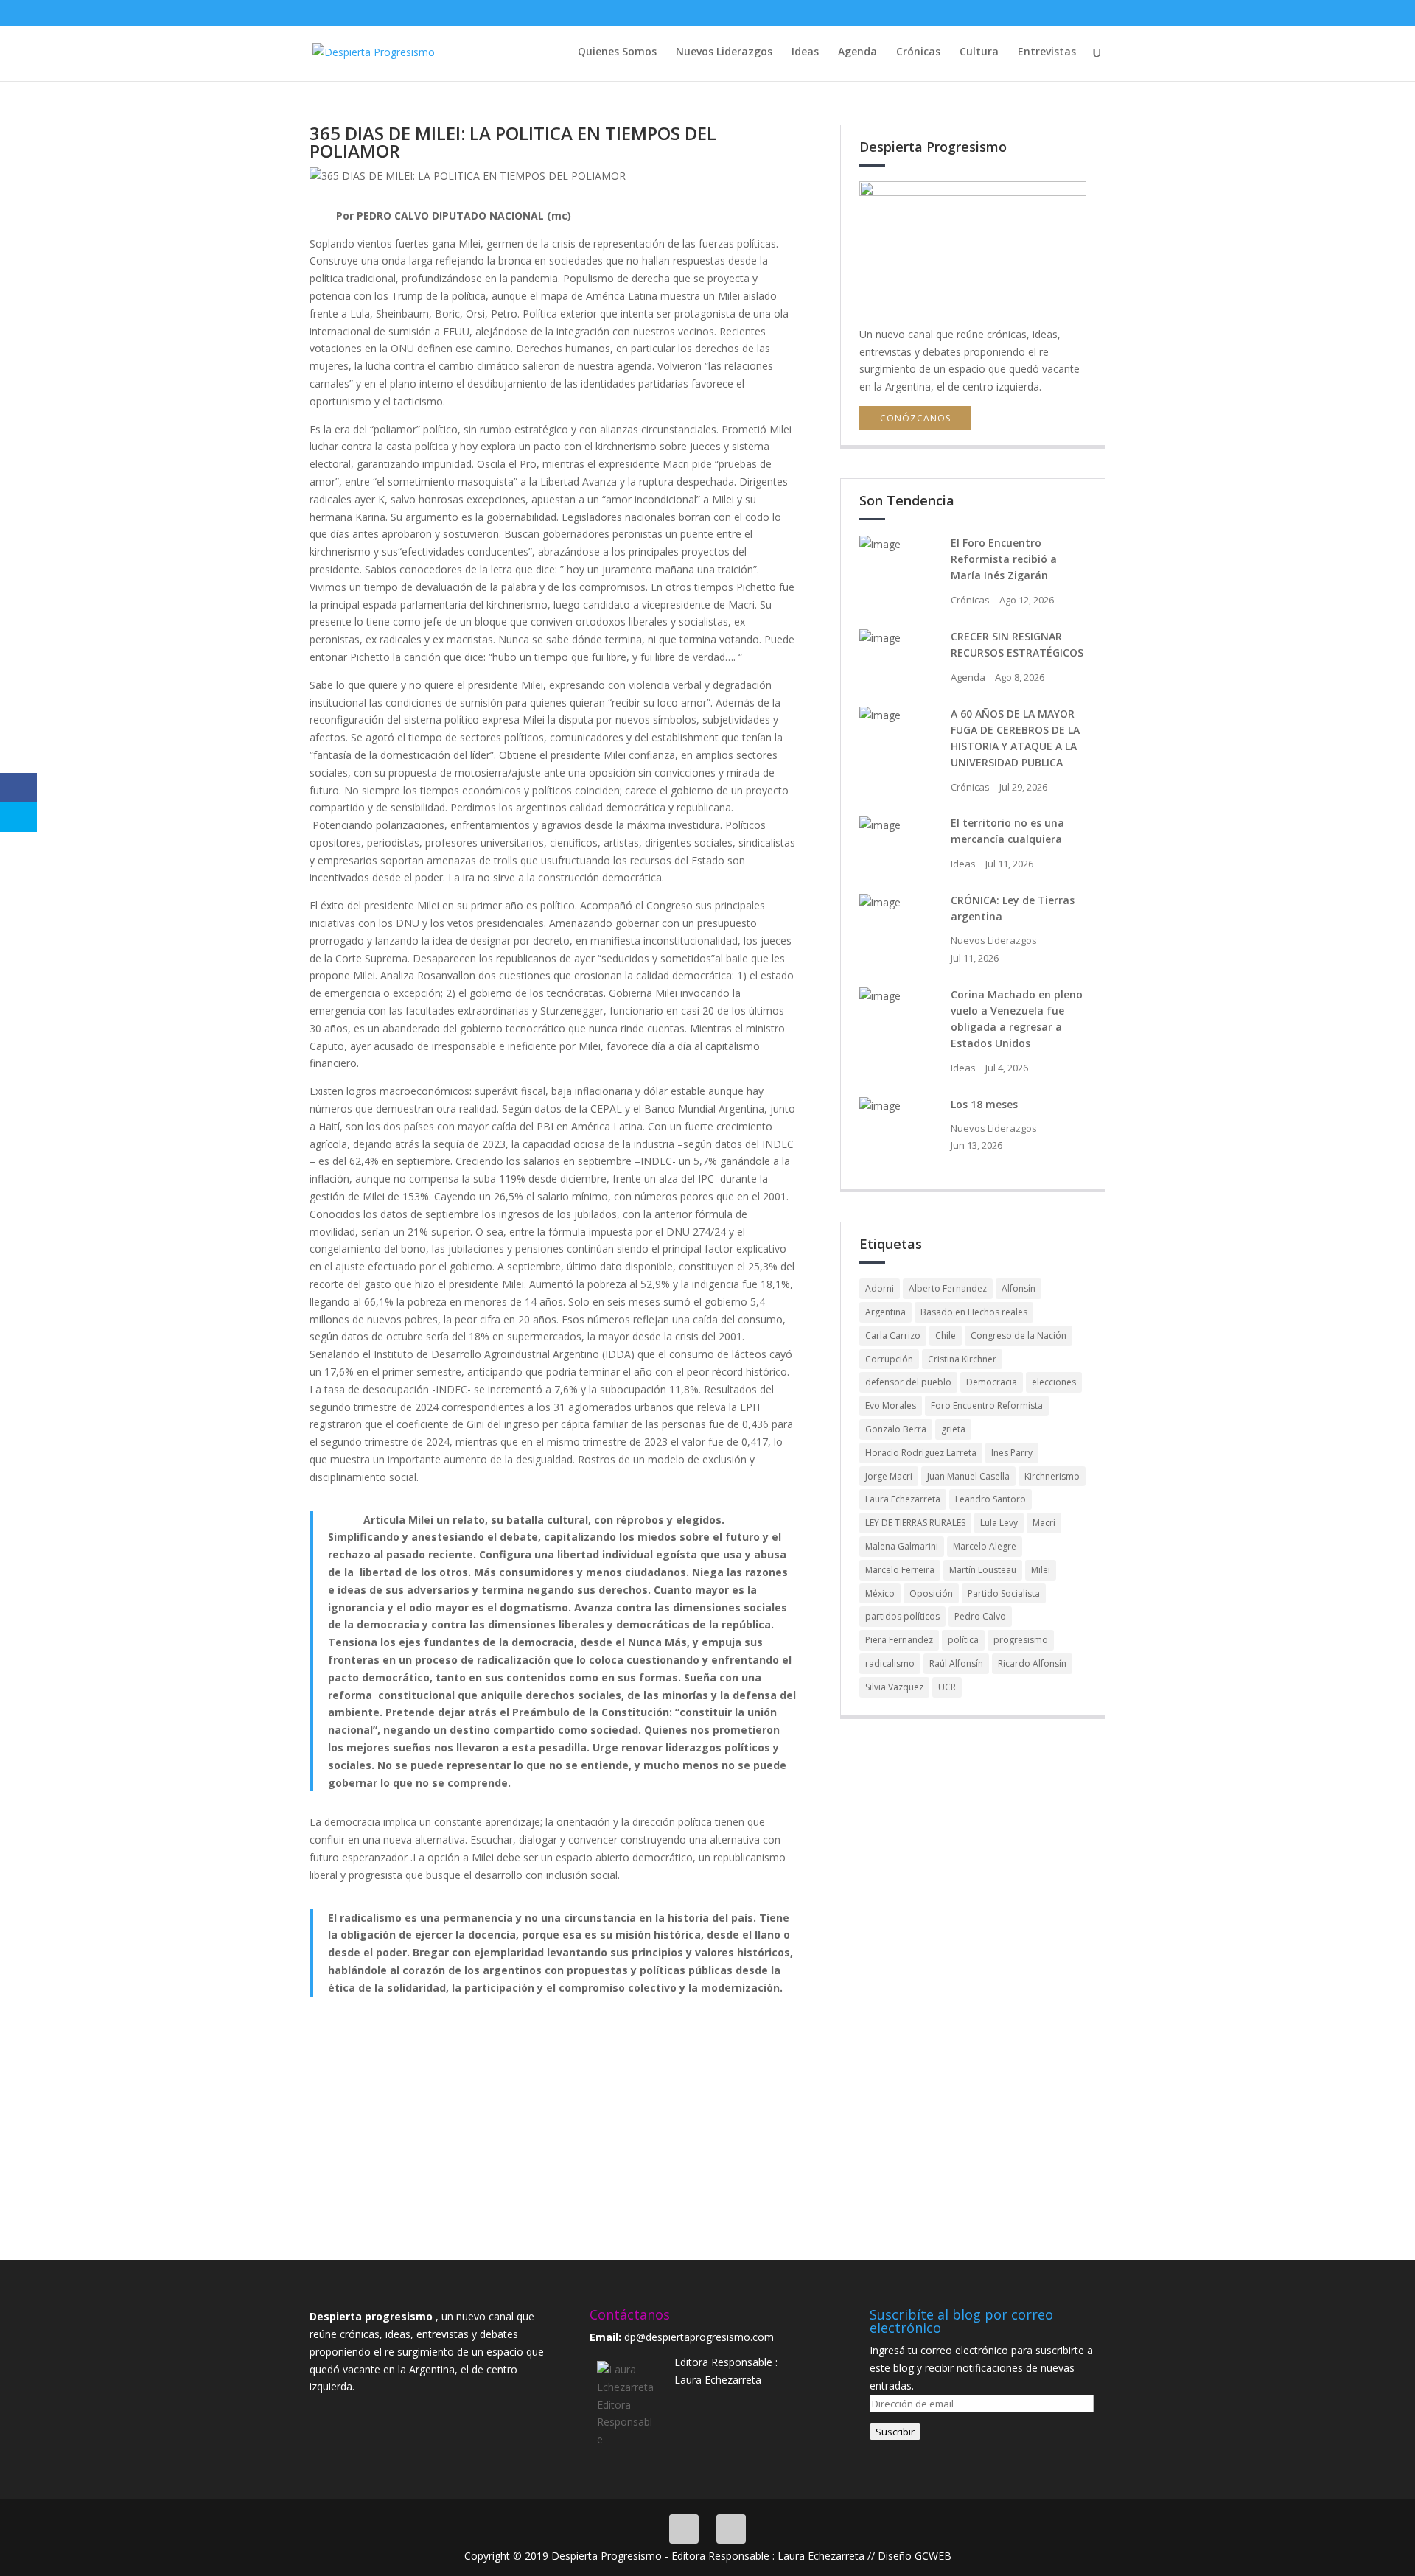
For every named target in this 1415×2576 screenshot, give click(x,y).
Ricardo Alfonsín (1032, 1663)
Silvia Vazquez (894, 1687)
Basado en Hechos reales (974, 1312)
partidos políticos (902, 1616)
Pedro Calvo (980, 1616)
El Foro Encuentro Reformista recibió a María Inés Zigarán (1004, 559)
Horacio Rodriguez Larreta (921, 1453)
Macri (1044, 1523)
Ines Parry (1012, 1453)
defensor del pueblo (908, 1382)
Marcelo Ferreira (900, 1570)
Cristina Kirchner (962, 1359)
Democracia (992, 1382)
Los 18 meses (984, 1104)
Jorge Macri (889, 1476)
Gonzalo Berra (896, 1429)
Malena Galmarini (902, 1546)
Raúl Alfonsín (956, 1663)
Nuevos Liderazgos (724, 52)
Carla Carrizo (893, 1336)
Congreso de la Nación (1019, 1336)
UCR (947, 1687)
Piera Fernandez (899, 1640)
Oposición (931, 1593)
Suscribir (895, 2432)
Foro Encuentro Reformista (987, 1406)
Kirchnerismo (1052, 1476)
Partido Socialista (1004, 1593)
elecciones (1054, 1382)
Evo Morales (891, 1406)
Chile (946, 1336)
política (963, 1640)
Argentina (885, 1312)
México (880, 1593)
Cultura (979, 52)
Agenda (857, 52)
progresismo (1021, 1640)
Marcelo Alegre (985, 1546)
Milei (1041, 1570)
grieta (953, 1429)
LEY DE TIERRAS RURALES (915, 1523)
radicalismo (890, 1663)
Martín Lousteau (983, 1570)
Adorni (880, 1288)
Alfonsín (1019, 1288)
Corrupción (889, 1359)
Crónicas (918, 52)
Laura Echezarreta (903, 1499)
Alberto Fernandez (948, 1288)
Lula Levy (999, 1523)
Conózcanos (915, 418)
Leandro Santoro (990, 1499)
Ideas (805, 52)
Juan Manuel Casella (968, 1476)
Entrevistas (1047, 52)
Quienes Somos (617, 52)
